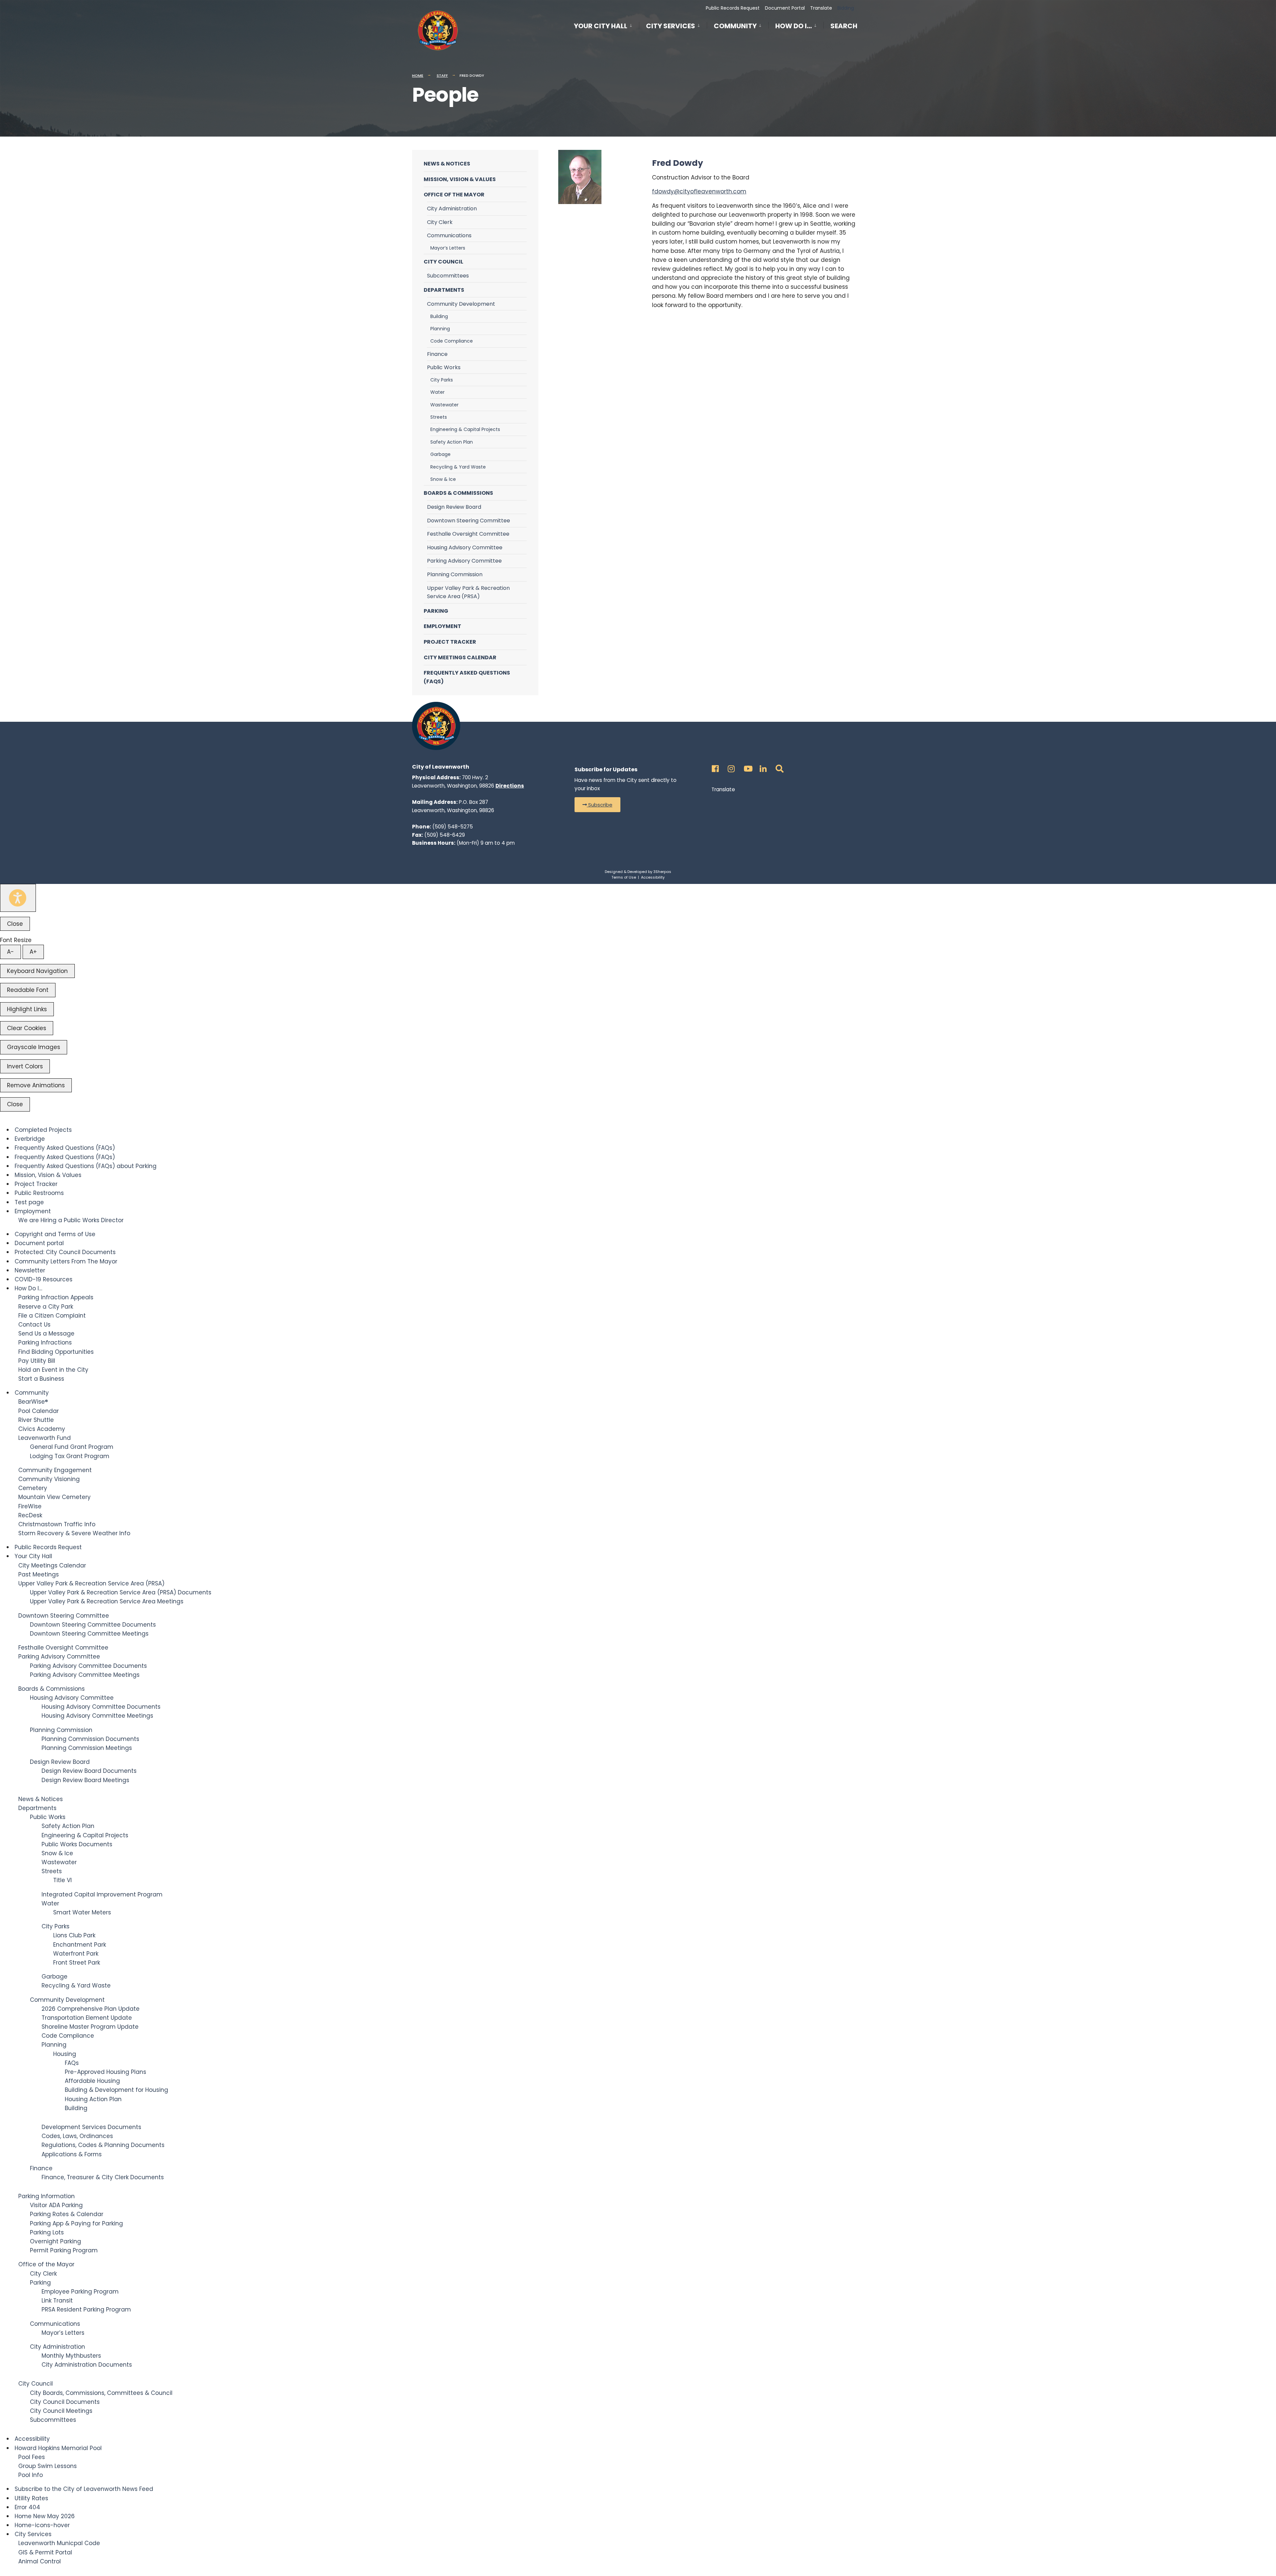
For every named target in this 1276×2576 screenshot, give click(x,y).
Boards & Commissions (458, 493)
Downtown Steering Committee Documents (93, 1625)
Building (439, 316)
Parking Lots (47, 2232)
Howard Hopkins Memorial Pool (58, 2448)
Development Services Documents (91, 2127)
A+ (33, 952)
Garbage (440, 454)
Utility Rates (31, 2498)
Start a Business (41, 1379)
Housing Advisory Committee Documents (101, 1707)
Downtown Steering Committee (469, 521)
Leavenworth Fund (45, 1438)
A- (10, 952)
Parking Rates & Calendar (67, 2214)
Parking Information (47, 2196)
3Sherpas (662, 872)
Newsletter (30, 1270)
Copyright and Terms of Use (55, 1234)
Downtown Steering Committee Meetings (89, 1634)
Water (437, 392)
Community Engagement (55, 1470)
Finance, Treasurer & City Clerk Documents (103, 2177)
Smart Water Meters (82, 1912)
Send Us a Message (46, 1334)
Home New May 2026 (45, 2516)
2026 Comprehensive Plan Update (91, 2009)
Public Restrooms (39, 1193)
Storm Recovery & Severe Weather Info (74, 1533)
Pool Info (31, 2475)
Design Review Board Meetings (85, 1780)
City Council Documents (65, 2402)
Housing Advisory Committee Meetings (97, 1716)
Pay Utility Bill (37, 1361)
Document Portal (785, 8)
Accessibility (653, 877)
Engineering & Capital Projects (465, 429)
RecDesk (30, 1515)
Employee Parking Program (80, 2292)
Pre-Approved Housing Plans (106, 2072)
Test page (29, 1202)
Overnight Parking (55, 2241)
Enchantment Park (80, 1945)
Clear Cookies (27, 1028)
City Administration (452, 209)
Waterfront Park (76, 1954)
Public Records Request (733, 8)
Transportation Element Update (87, 2018)
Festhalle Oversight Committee (468, 534)
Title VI (62, 1880)
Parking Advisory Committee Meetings (85, 1675)
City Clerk (440, 222)
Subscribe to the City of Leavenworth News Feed (84, 2489)
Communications (449, 235)
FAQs (72, 2063)
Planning (440, 329)
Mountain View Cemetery (54, 1497)
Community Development (461, 304)
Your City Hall (601, 26)
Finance (437, 354)
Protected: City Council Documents (65, 1252)
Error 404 (27, 2507)
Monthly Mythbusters (71, 2356)
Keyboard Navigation (37, 971)
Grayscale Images (34, 1047)
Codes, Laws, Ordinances (77, 2136)
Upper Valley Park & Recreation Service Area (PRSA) (468, 592)
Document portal (39, 1243)
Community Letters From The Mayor (66, 1261)
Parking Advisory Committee (464, 561)
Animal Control (40, 2561)
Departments (444, 290)
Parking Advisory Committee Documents (88, 1666)
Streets (439, 417)
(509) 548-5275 (453, 827)
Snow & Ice (443, 479)
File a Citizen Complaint (52, 1316)
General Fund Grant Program (72, 1447)
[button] (597, 805)
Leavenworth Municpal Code (59, 2543)
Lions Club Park (74, 1935)
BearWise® (33, 1402)
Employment (442, 626)
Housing (65, 2054)
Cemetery (33, 1488)
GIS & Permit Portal (45, 2552)
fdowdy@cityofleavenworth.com (699, 191)
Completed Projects (43, 1130)
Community (735, 26)
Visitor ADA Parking (56, 2205)
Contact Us (34, 1325)
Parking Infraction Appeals (56, 1297)
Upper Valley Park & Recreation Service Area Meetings (107, 1601)
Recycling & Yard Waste (458, 467)
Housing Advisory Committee (465, 547)
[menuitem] (606, 25)
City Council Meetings (61, 2411)
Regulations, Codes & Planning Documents (103, 2145)
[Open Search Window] (778, 767)
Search (844, 27)
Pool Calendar (39, 1411)
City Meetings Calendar (460, 657)
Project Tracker (450, 642)
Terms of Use (624, 877)
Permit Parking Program (64, 2250)
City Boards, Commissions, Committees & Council (101, 2393)
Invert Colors (25, 1066)
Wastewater (444, 405)
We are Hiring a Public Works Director (71, 1220)
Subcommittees (448, 276)
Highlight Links (27, 1009)
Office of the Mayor (454, 195)
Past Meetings (39, 1574)
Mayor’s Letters (448, 248)
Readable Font (28, 990)
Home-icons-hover (42, 2525)
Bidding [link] (845, 8)
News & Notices (447, 164)
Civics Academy (42, 1429)
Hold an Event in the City (53, 1370)
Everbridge (30, 1139)
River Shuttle (36, 1420)
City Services (671, 26)
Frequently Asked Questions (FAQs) (467, 677)
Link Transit (57, 2301)
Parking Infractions (45, 1342)
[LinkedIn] (762, 767)
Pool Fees (32, 2457)
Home (418, 75)
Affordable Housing (92, 2081)
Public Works (444, 367)
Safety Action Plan (452, 442)
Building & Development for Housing (116, 2090)
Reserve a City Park (46, 1307)
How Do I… (794, 26)
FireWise (30, 1506)
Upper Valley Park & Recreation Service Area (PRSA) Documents (121, 1592)
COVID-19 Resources (44, 1279)
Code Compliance (452, 341)
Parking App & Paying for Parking (76, 2223)
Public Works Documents (77, 1844)
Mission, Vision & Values (460, 179)
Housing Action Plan (93, 2099)
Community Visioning (49, 1479)
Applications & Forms (72, 2154)
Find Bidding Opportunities (56, 1352)
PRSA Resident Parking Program (86, 2309)
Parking (436, 611)
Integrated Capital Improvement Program (102, 1894)
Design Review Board (454, 507)
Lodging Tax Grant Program (70, 1456)
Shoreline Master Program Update (90, 2027)
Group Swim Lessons (48, 2466)
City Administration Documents (87, 2365)
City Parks (442, 380)
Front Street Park (77, 1963)
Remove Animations (36, 1085)
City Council (443, 262)
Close (15, 924)
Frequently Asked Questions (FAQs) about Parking (86, 1166)
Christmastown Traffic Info (57, 1524)
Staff (442, 75)
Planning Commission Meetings (87, 1748)
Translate (821, 8)
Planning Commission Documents (90, 1739)
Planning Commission (455, 574)
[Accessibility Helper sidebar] (18, 898)
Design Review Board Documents (89, 1771)
